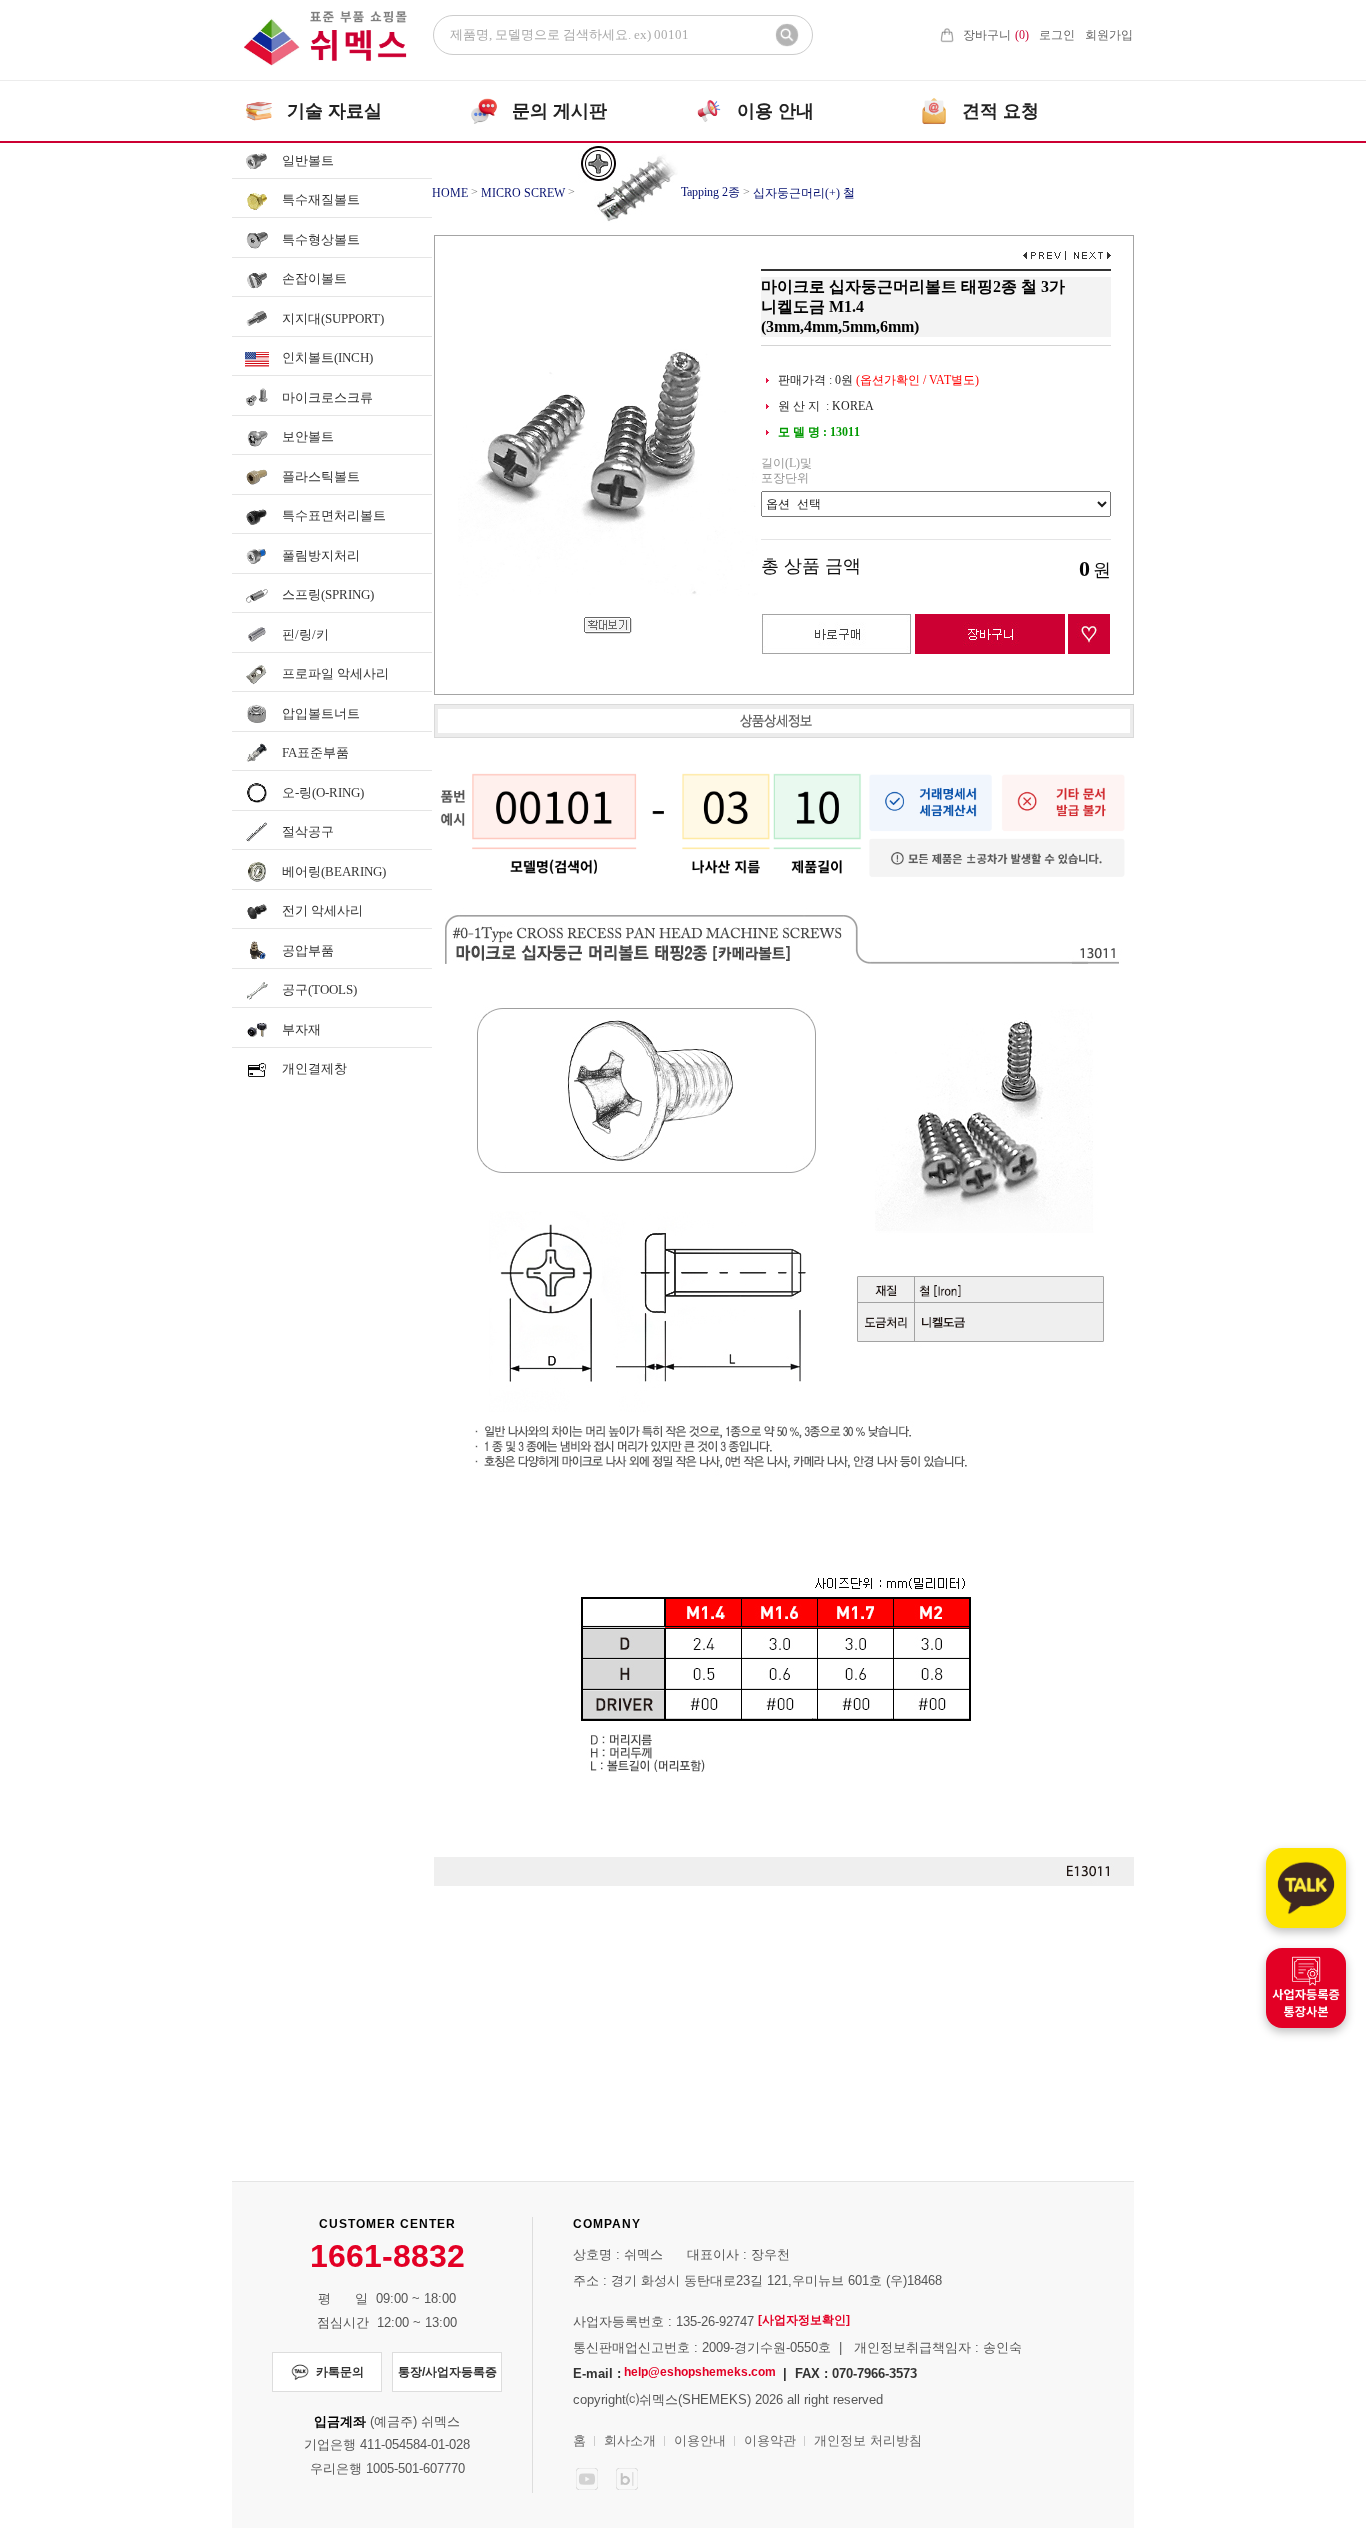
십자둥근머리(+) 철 (804, 193)
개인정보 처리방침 (868, 2440)
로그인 (1057, 35)
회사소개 (630, 2440)
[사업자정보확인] (804, 2320)
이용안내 (700, 2440)
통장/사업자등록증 (447, 2372)
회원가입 (1109, 35)
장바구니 (996, 35)
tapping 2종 (709, 192)
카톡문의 (340, 2372)
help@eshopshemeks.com (700, 2372)
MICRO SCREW (523, 193)
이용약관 (770, 2440)
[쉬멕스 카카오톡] (1306, 1888)
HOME (450, 193)
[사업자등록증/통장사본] (1306, 1988)
